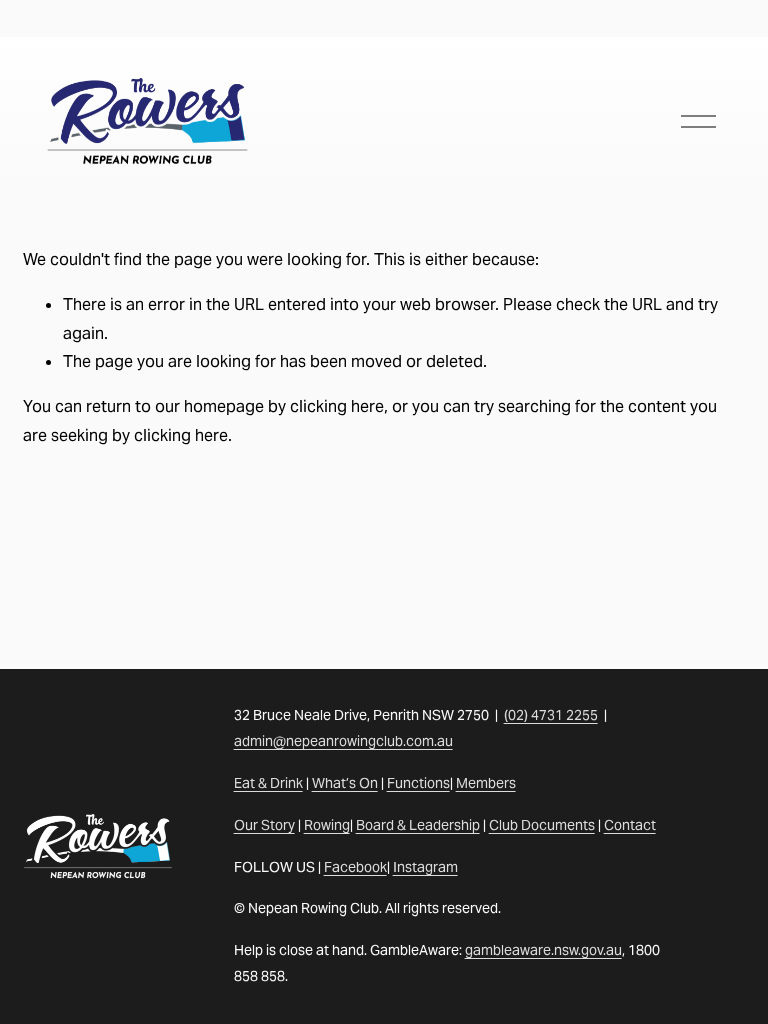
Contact (630, 825)
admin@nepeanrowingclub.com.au (343, 741)
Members (486, 783)
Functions (418, 783)
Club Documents (542, 825)
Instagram (425, 867)
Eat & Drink (268, 783)
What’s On (345, 783)
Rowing (327, 825)
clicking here (337, 406)
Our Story (264, 825)
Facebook (355, 867)
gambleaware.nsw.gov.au (543, 950)
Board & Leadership (418, 825)
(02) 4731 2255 (551, 715)
